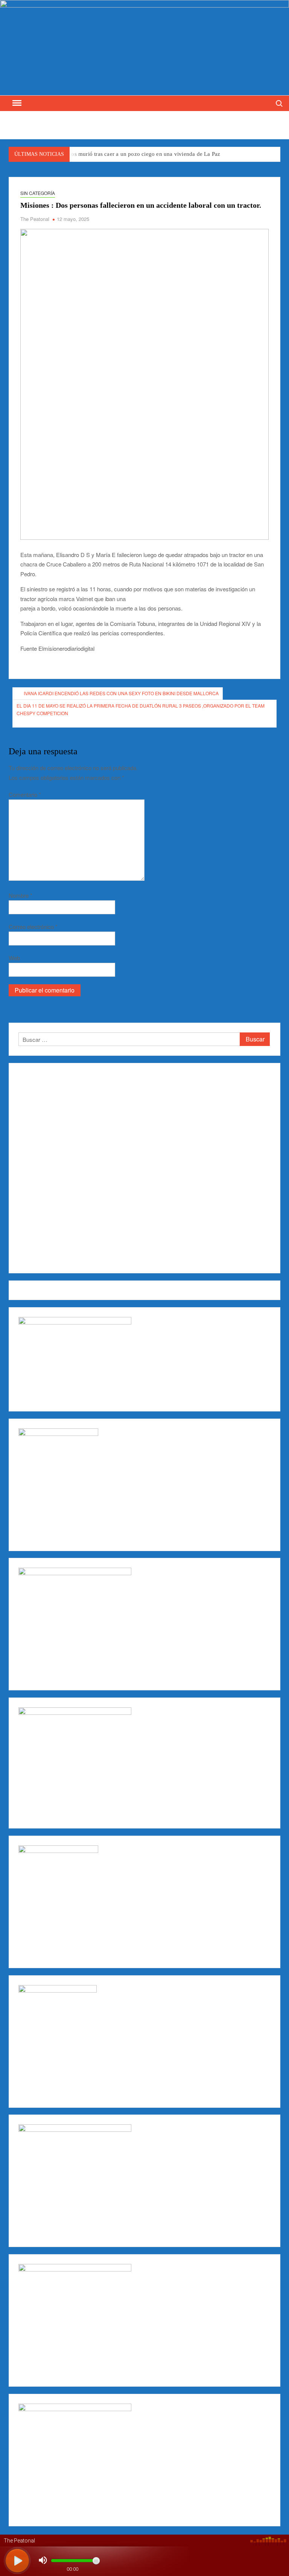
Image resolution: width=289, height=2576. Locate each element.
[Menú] (16, 103)
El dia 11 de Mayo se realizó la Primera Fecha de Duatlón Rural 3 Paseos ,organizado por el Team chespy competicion (141, 709)
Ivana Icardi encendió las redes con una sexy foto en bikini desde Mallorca (121, 693)
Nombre (21, 895)
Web (14, 958)
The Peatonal (35, 219)
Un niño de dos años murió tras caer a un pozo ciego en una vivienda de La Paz (123, 154)
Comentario (25, 794)
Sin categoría (38, 193)
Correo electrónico (33, 926)
